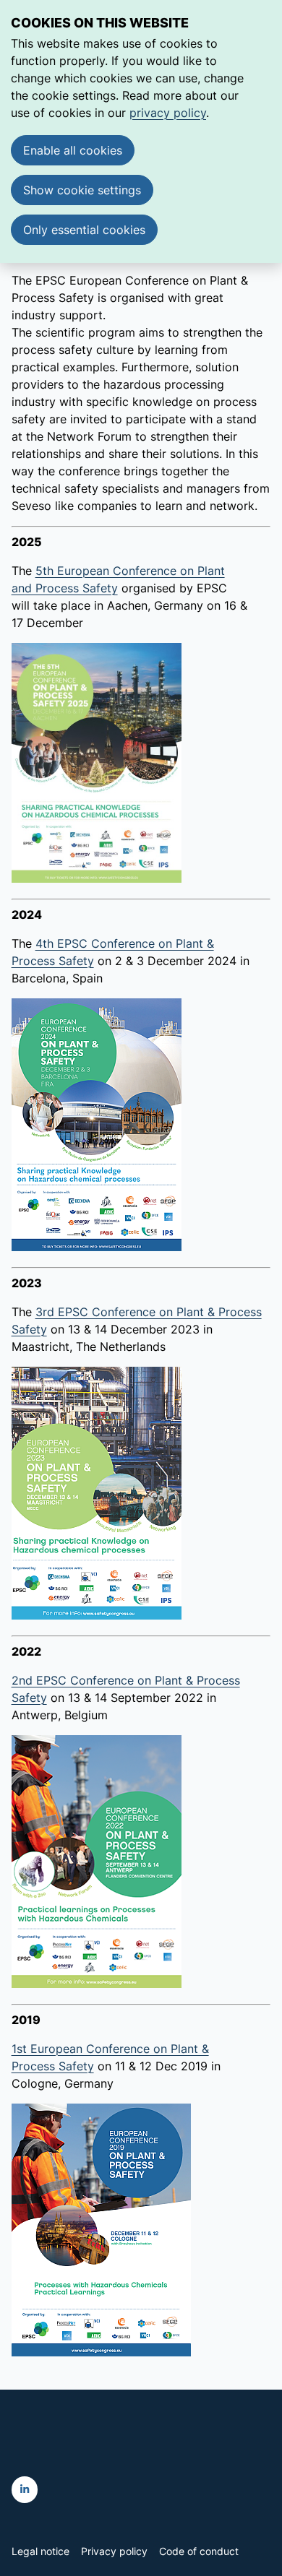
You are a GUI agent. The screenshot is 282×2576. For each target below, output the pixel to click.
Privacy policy (114, 2551)
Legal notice (40, 2551)
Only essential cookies (84, 230)
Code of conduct (199, 2551)
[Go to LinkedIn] (25, 2490)
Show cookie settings (82, 190)
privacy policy (168, 113)
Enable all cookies (73, 150)
